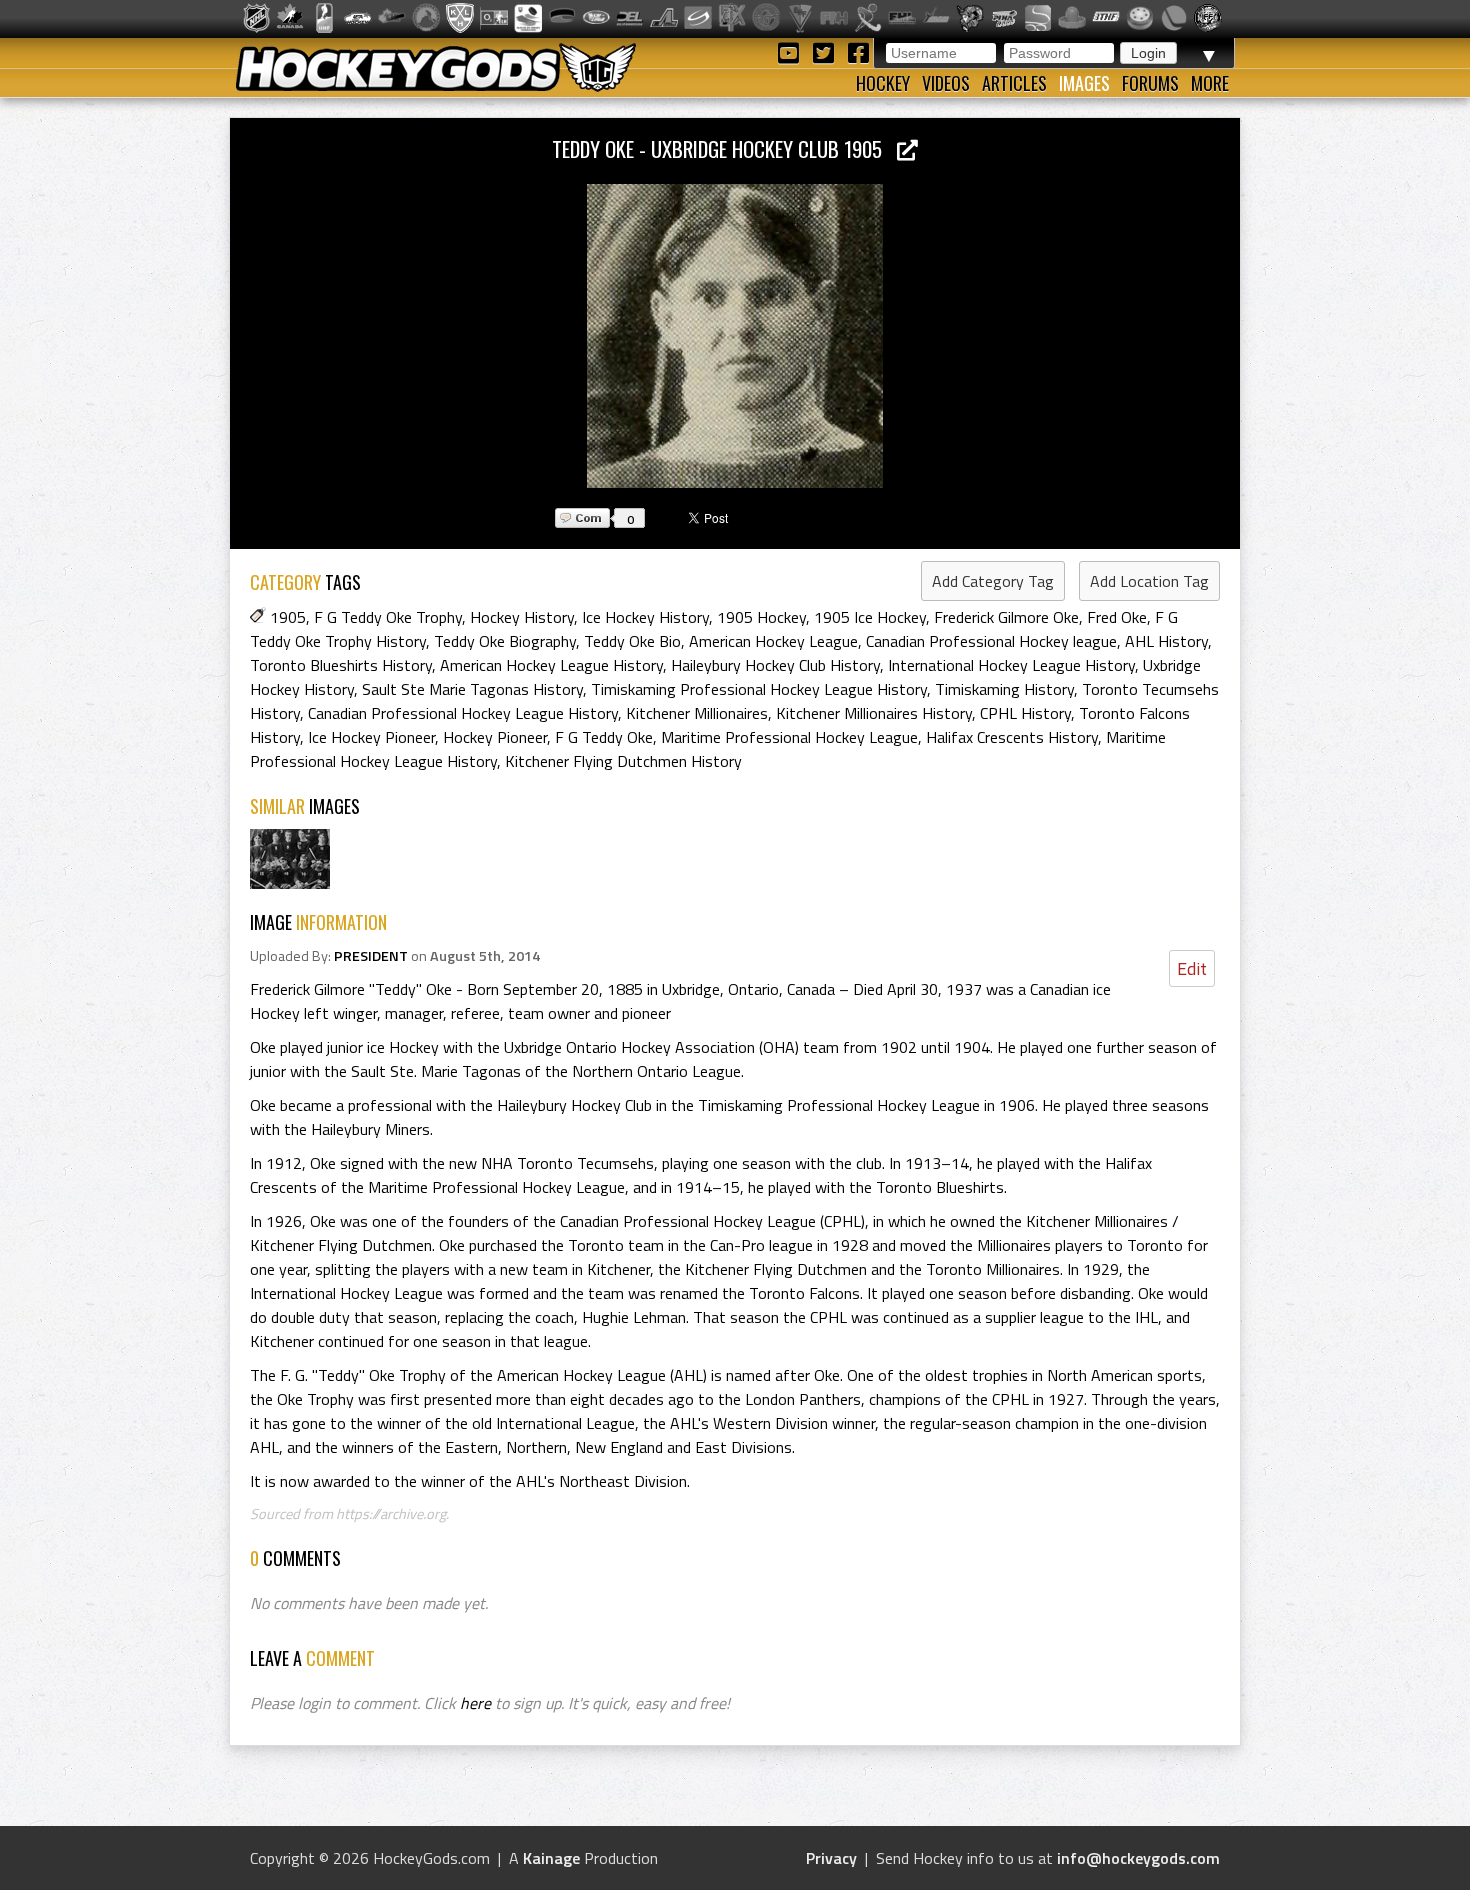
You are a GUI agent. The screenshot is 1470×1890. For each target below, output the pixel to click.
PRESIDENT (371, 956)
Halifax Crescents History (1012, 737)
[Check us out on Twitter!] (826, 51)
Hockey (883, 83)
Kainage (551, 1858)
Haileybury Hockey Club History (775, 665)
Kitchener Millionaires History (874, 713)
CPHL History (1025, 713)
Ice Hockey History (645, 617)
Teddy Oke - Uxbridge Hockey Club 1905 (724, 148)
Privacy (831, 1858)
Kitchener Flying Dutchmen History (623, 761)
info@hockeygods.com (1138, 1858)
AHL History (1166, 641)
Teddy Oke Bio (632, 641)
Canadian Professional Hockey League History (463, 713)
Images (1084, 83)
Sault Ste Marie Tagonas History (472, 689)
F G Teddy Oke (604, 737)
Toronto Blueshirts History (341, 665)
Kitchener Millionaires (697, 713)
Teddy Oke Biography (505, 641)
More (1210, 83)
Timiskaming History (1004, 689)
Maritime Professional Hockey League (789, 737)
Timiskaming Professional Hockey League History (759, 689)
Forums (1150, 83)
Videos (946, 83)
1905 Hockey (761, 617)
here (475, 1703)
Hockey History (522, 617)
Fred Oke (1117, 617)
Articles (1014, 83)
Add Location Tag (1149, 581)
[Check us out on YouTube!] (791, 51)
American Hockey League (773, 641)
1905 (288, 617)
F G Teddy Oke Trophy (388, 617)
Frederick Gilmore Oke (1006, 617)
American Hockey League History (551, 665)
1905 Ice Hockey (870, 617)
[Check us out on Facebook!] (858, 51)
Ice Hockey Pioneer (371, 737)
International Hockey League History (1011, 665)
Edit (1192, 968)
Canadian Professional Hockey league (991, 641)
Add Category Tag (993, 581)
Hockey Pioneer (495, 737)
